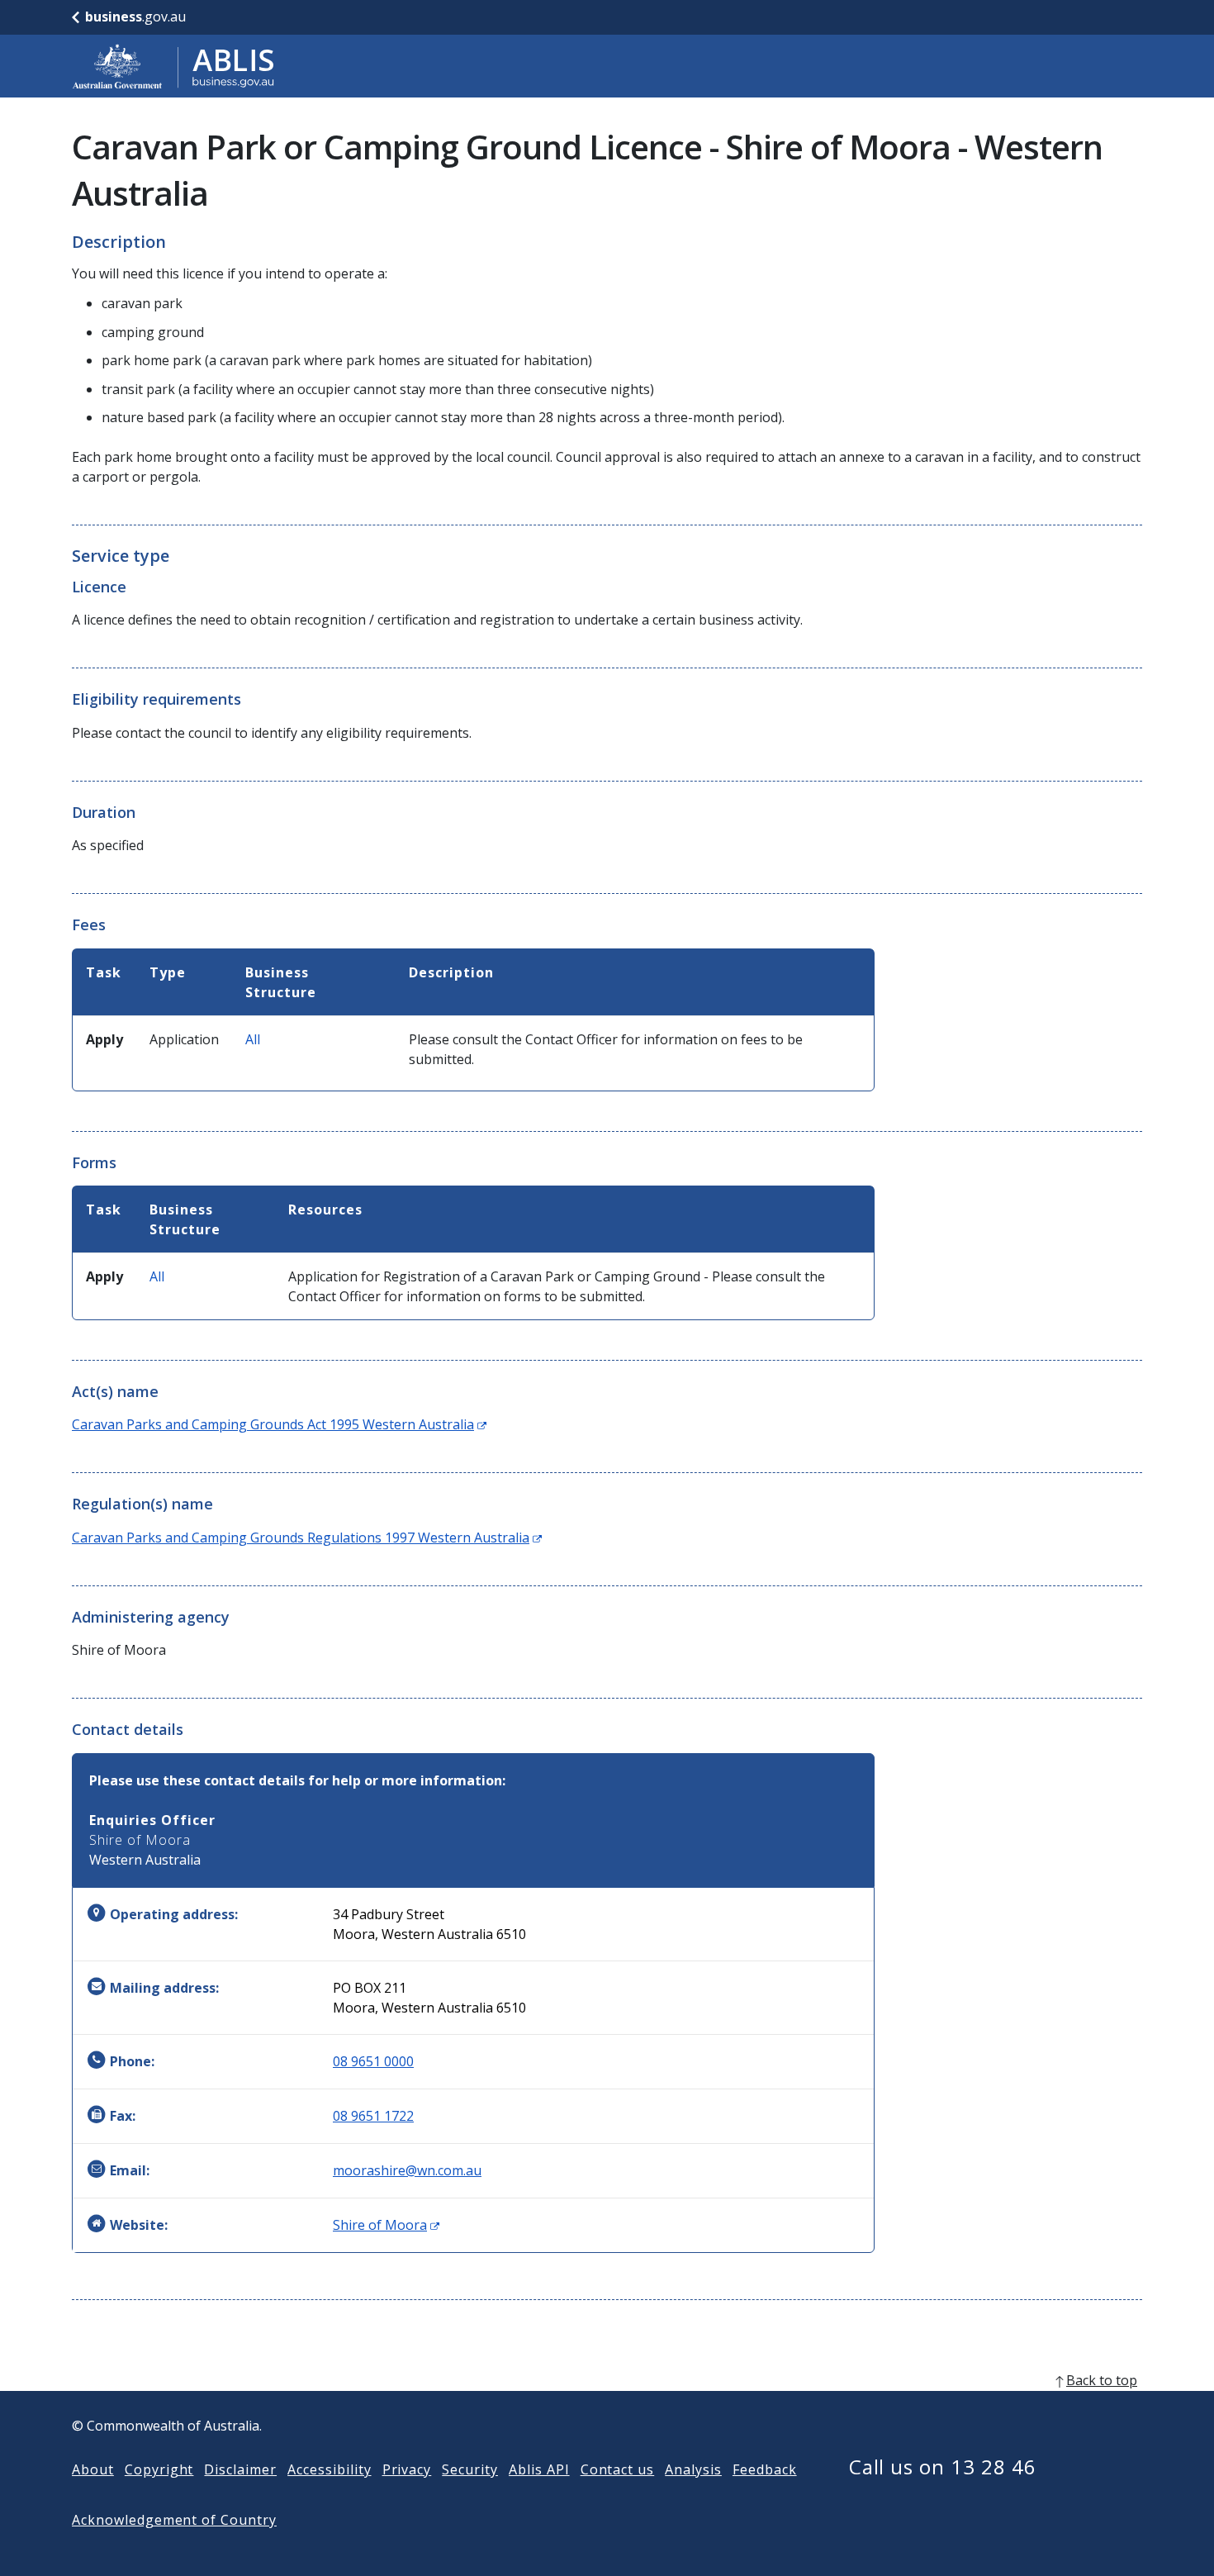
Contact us (618, 2469)
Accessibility (329, 2469)
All (253, 1039)
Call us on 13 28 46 (943, 2467)
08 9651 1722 (373, 2116)
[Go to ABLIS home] (173, 66)
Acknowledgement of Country (174, 2520)
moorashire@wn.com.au (407, 2170)
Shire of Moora (386, 2225)
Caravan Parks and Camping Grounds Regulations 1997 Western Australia (307, 1538)
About (93, 2469)
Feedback (765, 2469)
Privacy (407, 2469)
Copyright (159, 2469)
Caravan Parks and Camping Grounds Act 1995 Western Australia (279, 1424)
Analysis (693, 2469)
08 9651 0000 (373, 2061)
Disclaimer (240, 2469)
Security (470, 2469)
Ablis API (539, 2469)
